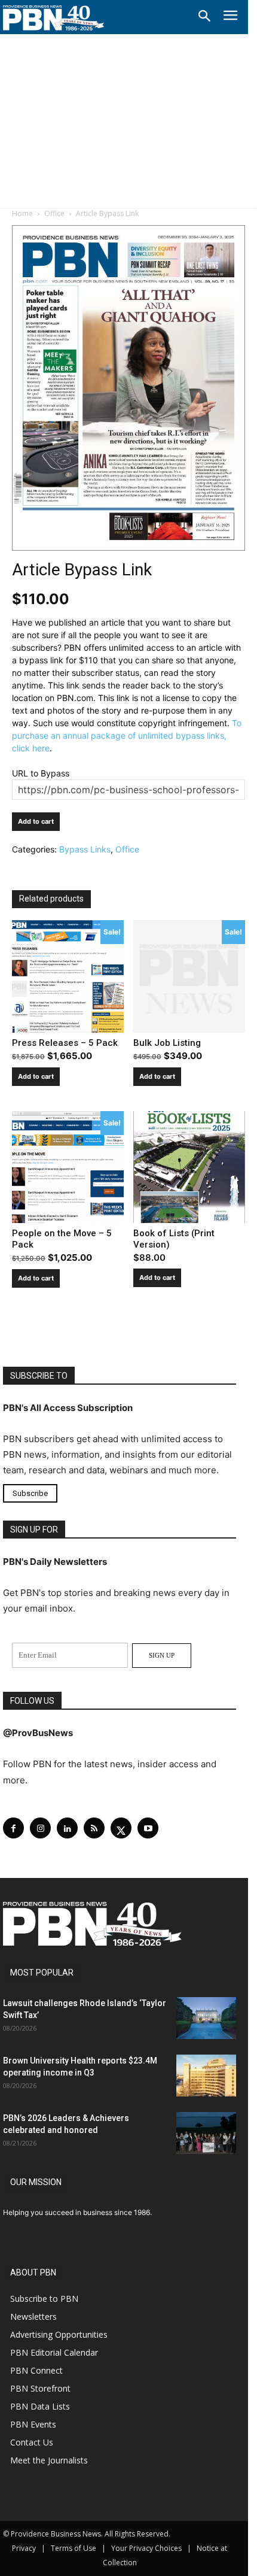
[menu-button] (230, 17)
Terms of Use (74, 2548)
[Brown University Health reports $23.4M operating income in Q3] (206, 2076)
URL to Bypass (41, 773)
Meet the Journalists (49, 2460)
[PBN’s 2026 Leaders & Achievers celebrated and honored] (206, 2133)
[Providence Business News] (54, 18)
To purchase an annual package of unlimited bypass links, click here (127, 735)
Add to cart (36, 821)
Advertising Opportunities (59, 2334)
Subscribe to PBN (44, 2299)
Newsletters (33, 2316)
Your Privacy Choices (146, 2548)
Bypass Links (85, 849)
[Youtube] (148, 1828)
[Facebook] (13, 1828)
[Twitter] (121, 1828)
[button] (204, 17)
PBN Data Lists (40, 2406)
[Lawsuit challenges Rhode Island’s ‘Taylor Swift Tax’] (206, 2018)
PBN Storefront (40, 2388)
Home (22, 213)
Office (54, 213)
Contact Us (32, 2442)
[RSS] (94, 1828)
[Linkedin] (67, 1828)
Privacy (24, 2548)
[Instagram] (40, 1828)
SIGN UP (162, 1655)
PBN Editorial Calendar (54, 2352)
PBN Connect (36, 2370)
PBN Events (33, 2424)
